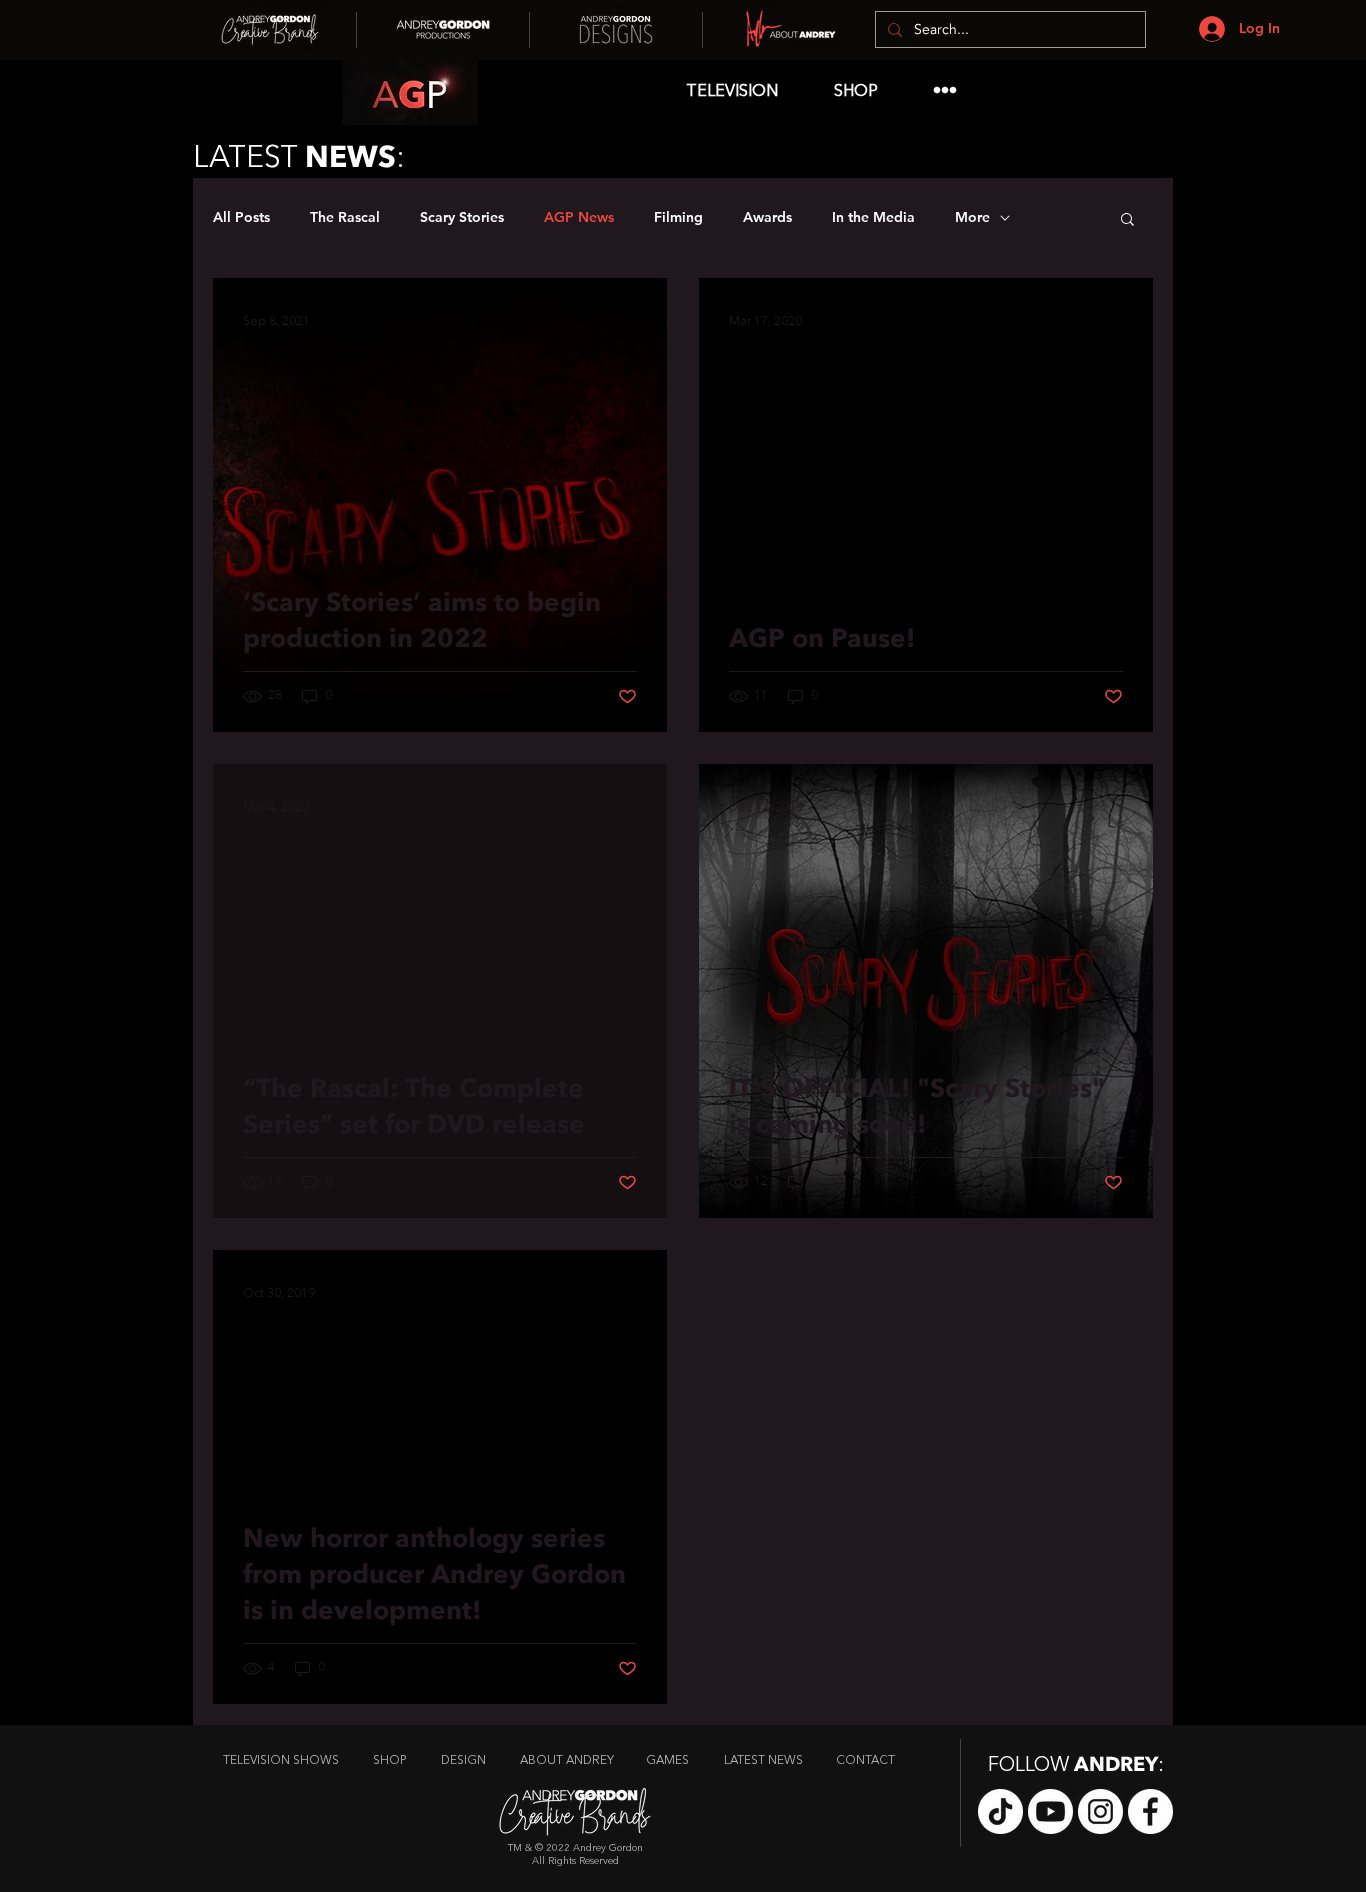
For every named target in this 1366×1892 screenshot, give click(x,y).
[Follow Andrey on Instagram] (1100, 1811)
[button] (1127, 220)
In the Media (873, 217)
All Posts (241, 217)
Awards (767, 217)
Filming (678, 217)
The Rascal (345, 217)
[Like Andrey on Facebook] (1150, 1811)
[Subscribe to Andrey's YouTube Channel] (1050, 1811)
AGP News (579, 217)
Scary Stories (462, 217)
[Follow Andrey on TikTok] (1000, 1811)
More (972, 217)
